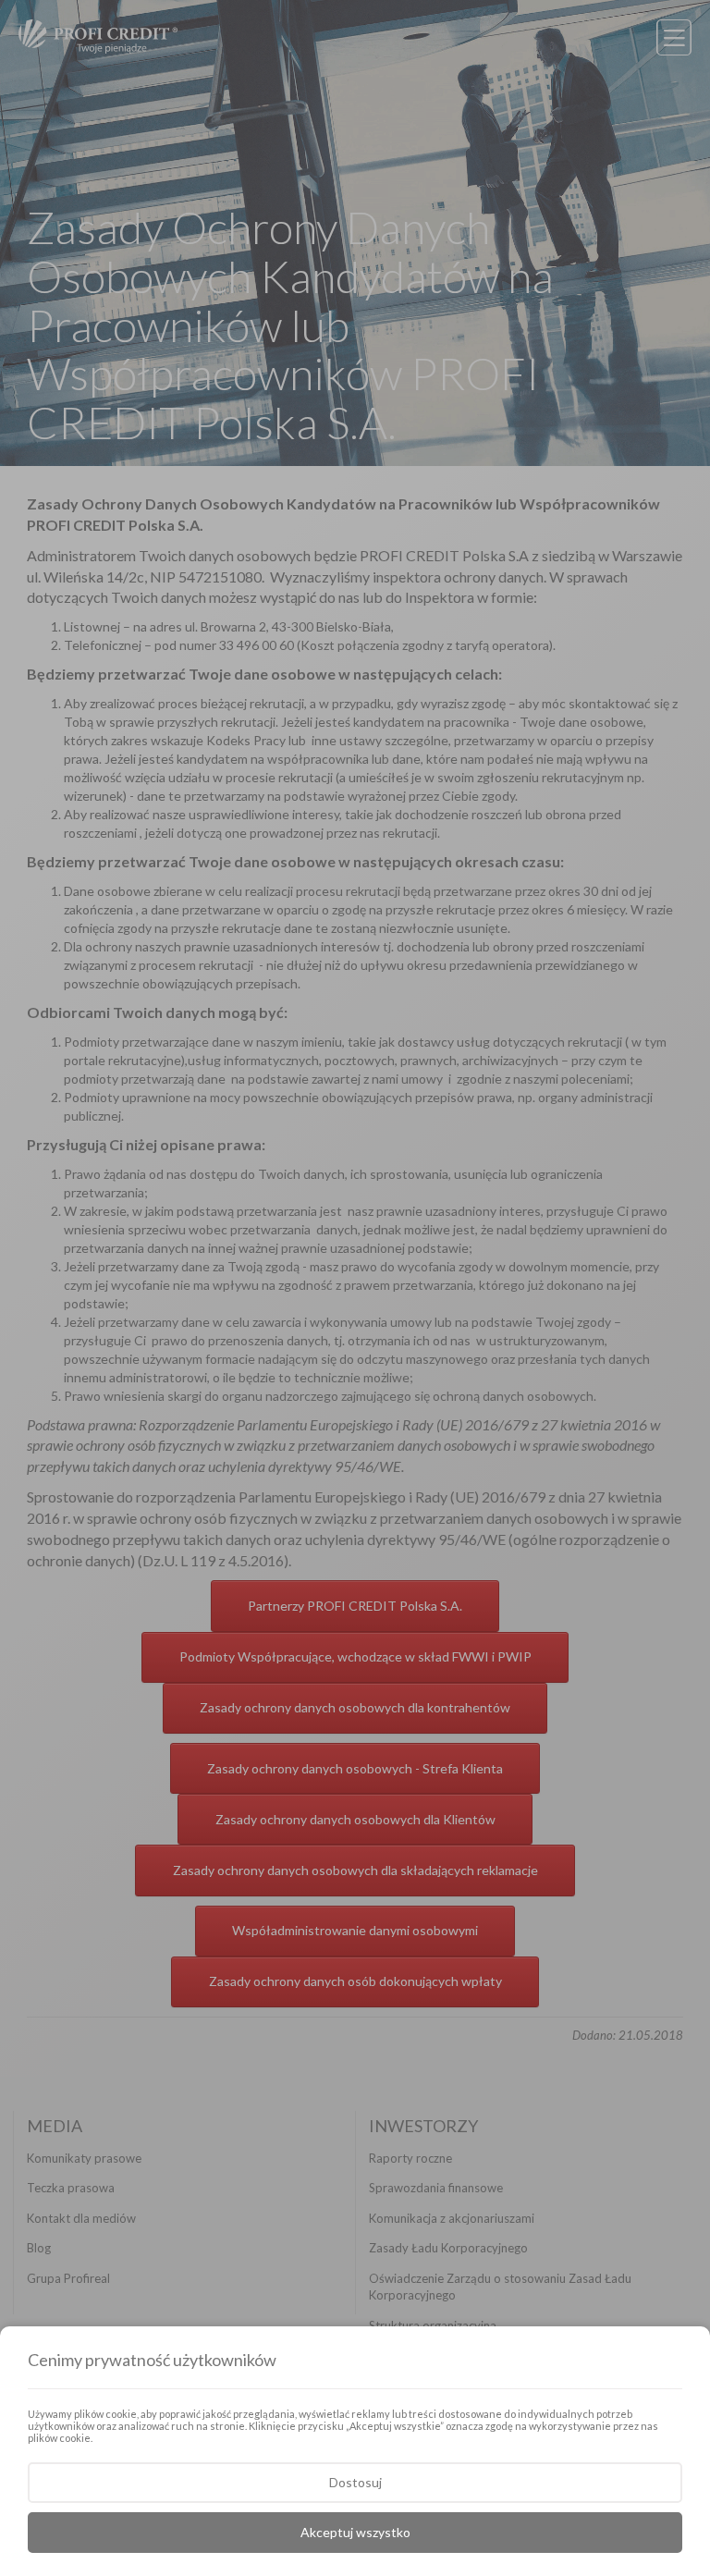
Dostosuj (355, 2482)
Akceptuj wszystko (355, 2532)
